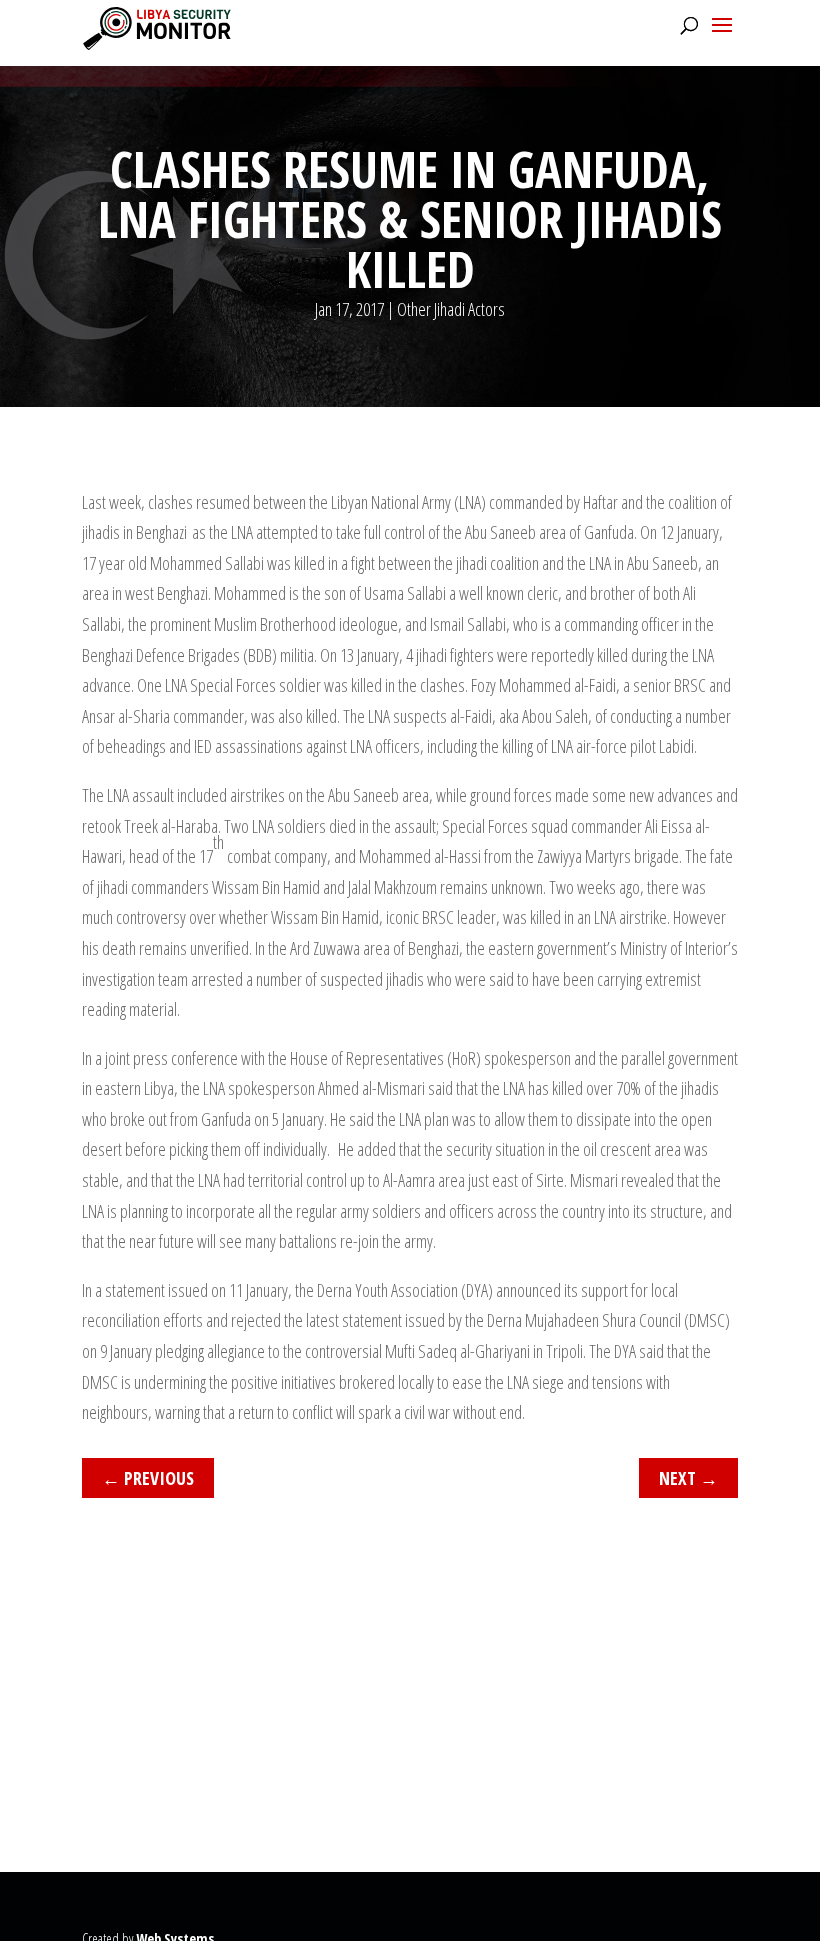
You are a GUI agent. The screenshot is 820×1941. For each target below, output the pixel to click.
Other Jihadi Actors (451, 309)
